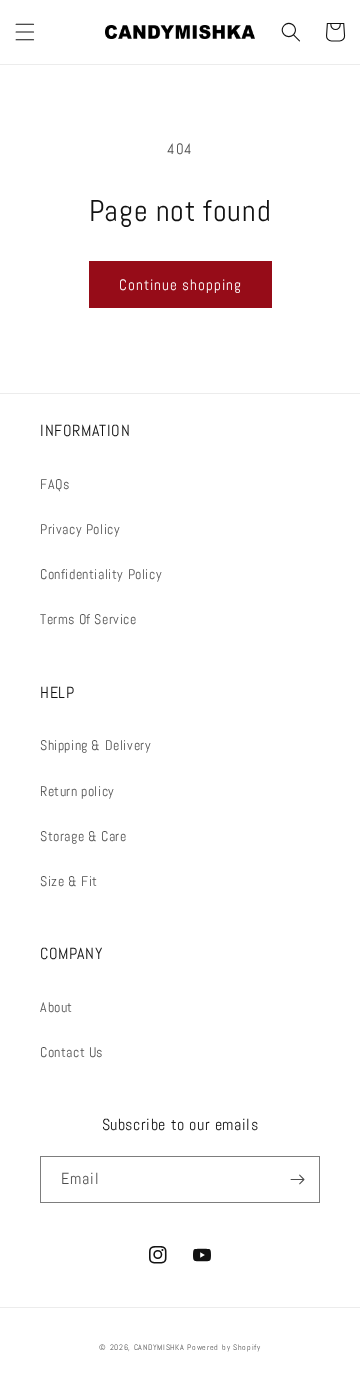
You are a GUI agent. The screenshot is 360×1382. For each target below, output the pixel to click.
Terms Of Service (88, 619)
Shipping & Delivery (95, 745)
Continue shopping (180, 284)
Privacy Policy (80, 529)
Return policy (77, 791)
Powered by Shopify (224, 1347)
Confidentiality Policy (101, 574)
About (56, 1007)
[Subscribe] (297, 1179)
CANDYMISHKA (159, 1347)
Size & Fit (69, 881)
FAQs (54, 484)
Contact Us (71, 1052)
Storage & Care (83, 836)
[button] (25, 32)
